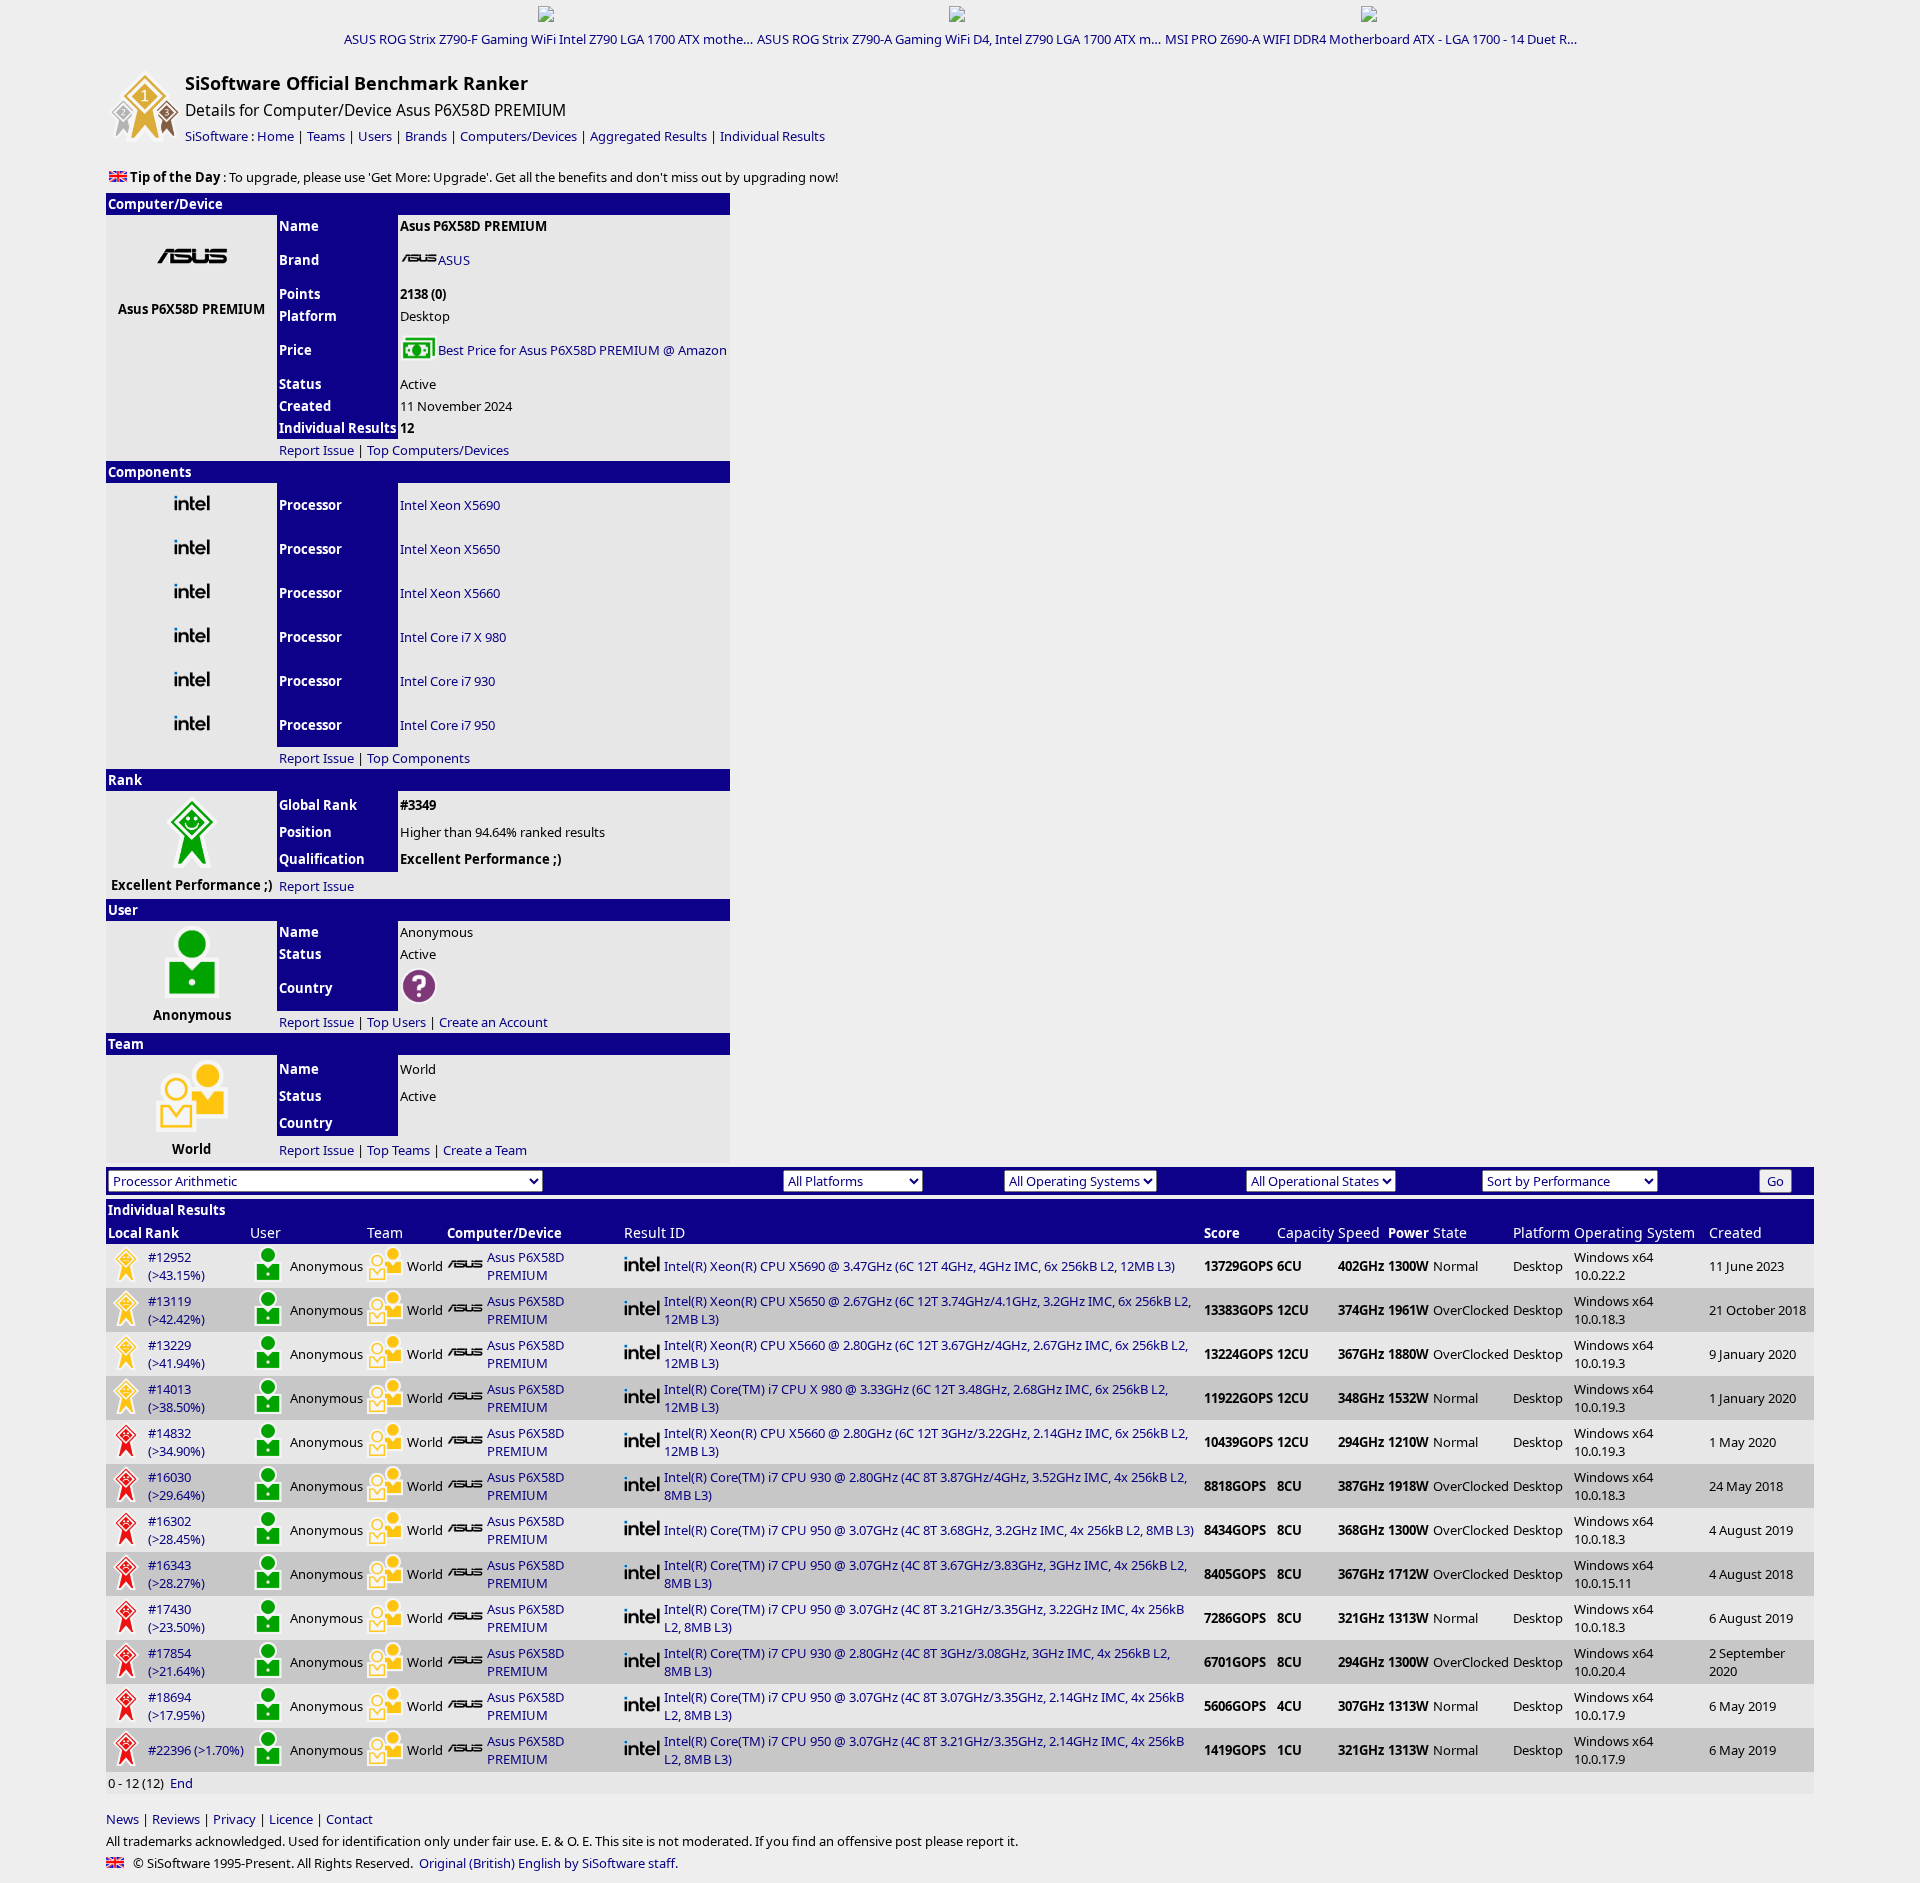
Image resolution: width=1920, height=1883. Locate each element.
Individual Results (772, 136)
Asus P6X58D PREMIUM (525, 1266)
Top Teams (398, 1150)
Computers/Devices (518, 136)
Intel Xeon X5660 (450, 593)
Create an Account (493, 1022)
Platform (1541, 1232)
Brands (426, 136)
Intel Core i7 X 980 (453, 637)
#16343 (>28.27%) (176, 1574)
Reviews (176, 1819)
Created (1735, 1232)
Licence (291, 1819)
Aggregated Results (648, 136)
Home (275, 136)
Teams (326, 136)
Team (385, 1232)
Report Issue (316, 450)
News (122, 1819)
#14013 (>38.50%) (176, 1398)
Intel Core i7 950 (447, 725)
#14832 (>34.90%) (176, 1442)
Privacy (234, 1819)
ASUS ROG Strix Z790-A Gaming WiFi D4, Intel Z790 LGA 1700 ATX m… (959, 39)
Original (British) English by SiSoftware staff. (548, 1863)
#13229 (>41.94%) (176, 1354)
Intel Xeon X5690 (450, 505)
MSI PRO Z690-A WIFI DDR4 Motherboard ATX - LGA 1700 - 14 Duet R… (1371, 39)
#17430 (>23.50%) (176, 1618)
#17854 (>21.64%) (176, 1662)
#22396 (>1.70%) (196, 1750)
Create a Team (485, 1150)
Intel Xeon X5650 (450, 549)
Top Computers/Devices (438, 450)
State (1450, 1232)
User (265, 1232)
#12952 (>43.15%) (176, 1266)
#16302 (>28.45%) (176, 1530)
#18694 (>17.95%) (176, 1706)
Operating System (1634, 1232)
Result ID (654, 1232)
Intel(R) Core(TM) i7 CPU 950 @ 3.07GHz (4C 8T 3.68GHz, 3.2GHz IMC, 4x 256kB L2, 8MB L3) (929, 1530)
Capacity (1305, 1232)
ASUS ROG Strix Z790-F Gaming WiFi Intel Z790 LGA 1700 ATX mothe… (548, 39)
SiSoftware (216, 136)
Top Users (396, 1022)
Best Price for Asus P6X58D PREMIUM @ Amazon (582, 350)
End (181, 1783)
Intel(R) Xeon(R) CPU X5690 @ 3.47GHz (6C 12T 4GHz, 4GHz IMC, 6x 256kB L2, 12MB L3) (919, 1266)
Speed (1359, 1232)
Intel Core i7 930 (447, 681)
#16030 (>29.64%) (176, 1486)
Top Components (418, 758)
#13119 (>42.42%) (176, 1310)
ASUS (454, 260)
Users (375, 136)
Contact (349, 1819)
